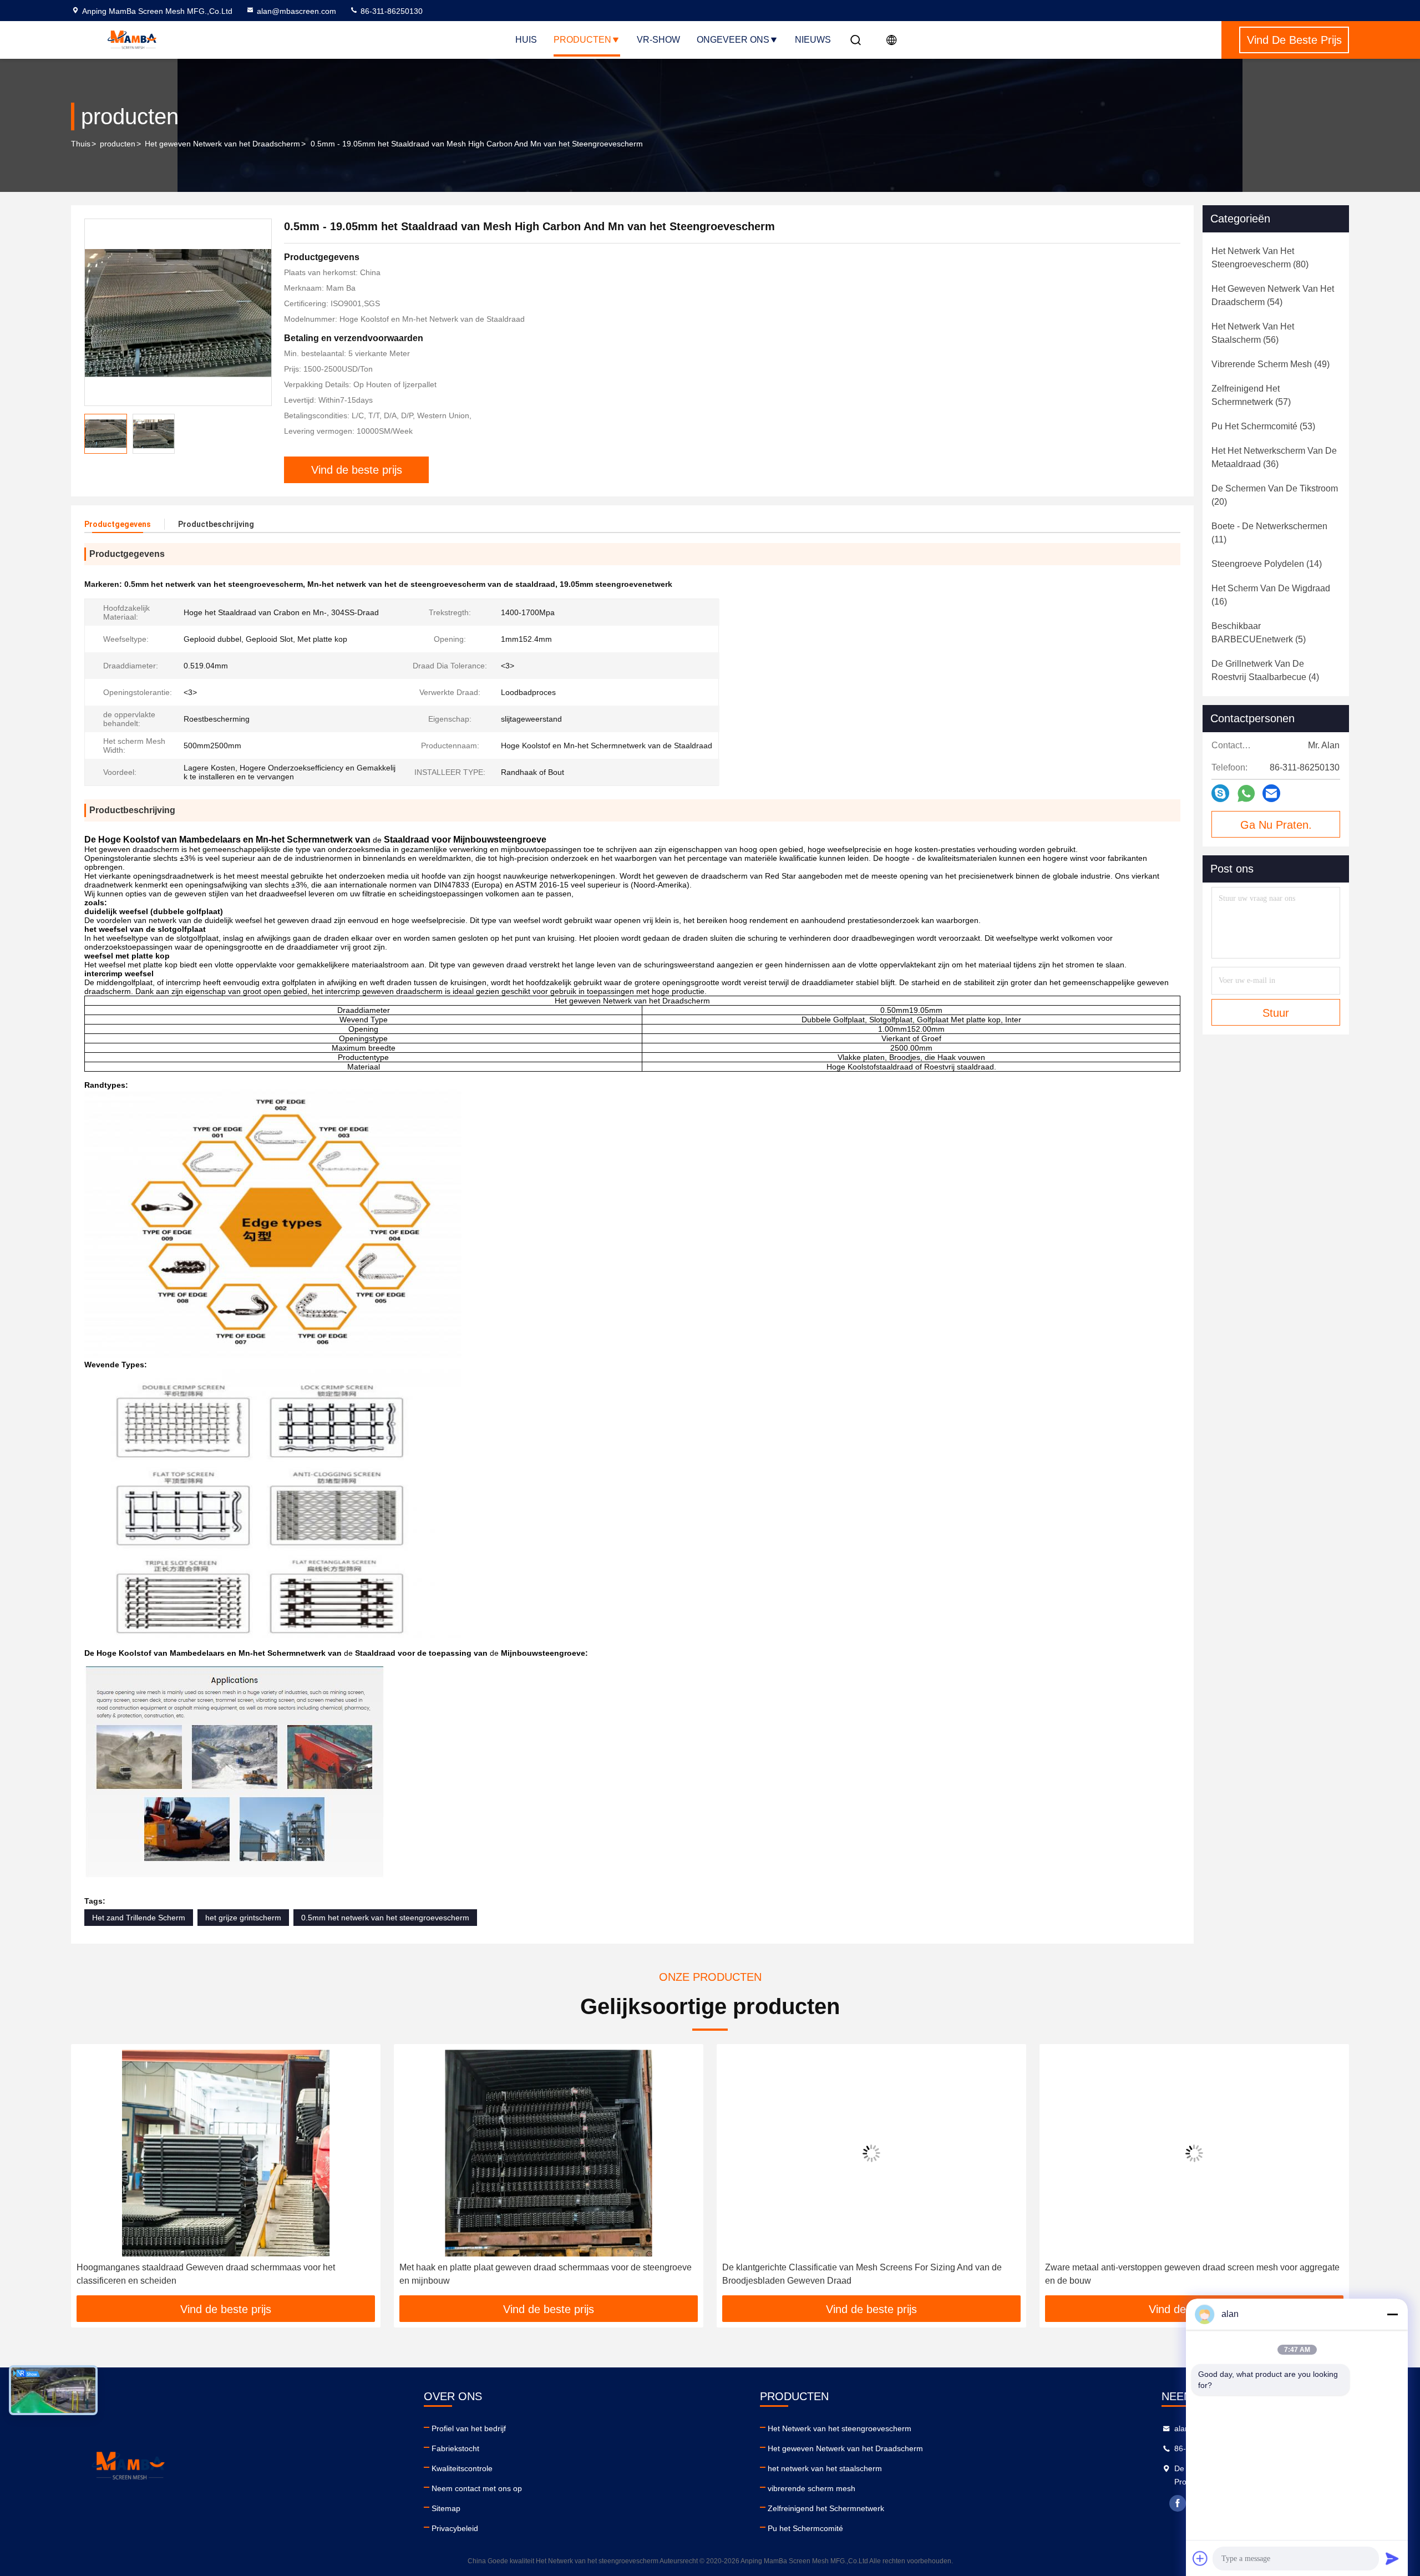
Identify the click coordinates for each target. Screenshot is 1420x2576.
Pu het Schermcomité (805, 2528)
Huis (526, 40)
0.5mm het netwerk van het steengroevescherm (385, 1918)
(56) (1253, 333)
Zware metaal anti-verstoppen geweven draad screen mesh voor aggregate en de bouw (869, 2274)
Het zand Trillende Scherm (139, 1918)
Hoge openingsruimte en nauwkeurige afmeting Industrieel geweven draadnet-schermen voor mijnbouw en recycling (1179, 2274)
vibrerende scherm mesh (812, 2488)
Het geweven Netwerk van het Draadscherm (222, 144)
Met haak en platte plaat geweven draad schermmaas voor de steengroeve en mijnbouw (223, 2274)
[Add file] (1200, 2558)
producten (118, 144)
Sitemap (446, 2508)
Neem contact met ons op (477, 2488)
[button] (91, 2174)
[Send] (1392, 2558)
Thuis (81, 144)
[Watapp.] (1246, 793)
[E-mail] (1271, 793)
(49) (1271, 364)
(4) (1265, 670)
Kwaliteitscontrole (462, 2468)
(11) (1269, 533)
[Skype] (1220, 793)
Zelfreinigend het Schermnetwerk (826, 2508)
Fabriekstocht (455, 2448)
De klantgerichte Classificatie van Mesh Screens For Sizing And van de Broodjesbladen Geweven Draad (539, 2274)
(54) (1273, 295)
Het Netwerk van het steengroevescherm (840, 2428)
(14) (1267, 564)
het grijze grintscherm (243, 1918)
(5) (1259, 633)
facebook (1178, 2503)
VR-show (658, 40)
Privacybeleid (455, 2528)
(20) (1275, 495)
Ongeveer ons (733, 40)
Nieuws (813, 40)
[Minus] (1392, 2314)
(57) (1251, 395)
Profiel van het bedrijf (469, 2428)
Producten (582, 40)
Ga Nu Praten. (1276, 825)
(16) (1271, 595)
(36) (1274, 457)
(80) (1260, 258)
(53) (1263, 426)
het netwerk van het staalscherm (825, 2468)
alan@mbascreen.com (296, 11)
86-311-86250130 (390, 11)
